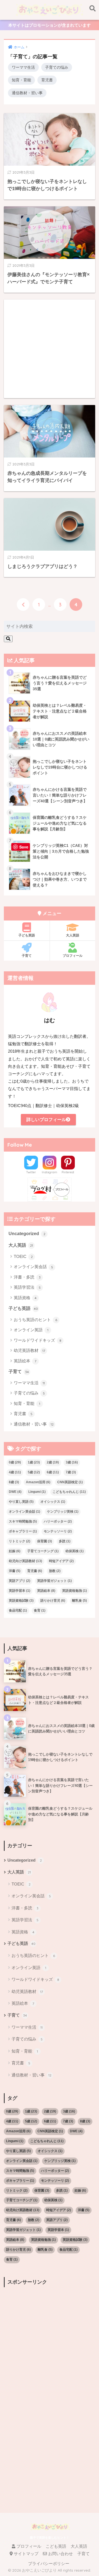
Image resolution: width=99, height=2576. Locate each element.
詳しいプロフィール (46, 1120)
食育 (40, 1610)
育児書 (47, 80)
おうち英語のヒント (35, 1320)
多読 (65, 1541)
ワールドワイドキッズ (38, 1340)
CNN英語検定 (70, 1482)
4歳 (15, 1472)
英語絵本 (25, 1361)
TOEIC (23, 1256)
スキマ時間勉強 (23, 1521)
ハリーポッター (58, 1521)
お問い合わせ (60, 2554)
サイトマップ (26, 2554)
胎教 (55, 1571)
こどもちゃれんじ (69, 1492)
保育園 (45, 1541)
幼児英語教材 (29, 1350)
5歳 (34, 1472)
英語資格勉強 (75, 1591)
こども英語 (56, 2546)
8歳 (14, 1482)
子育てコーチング (43, 1551)
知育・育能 (21, 80)
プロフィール (73, 956)
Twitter (31, 1172)
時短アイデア (61, 1561)
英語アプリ (20, 1581)
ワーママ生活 (23, 67)
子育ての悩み (57, 67)
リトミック (20, 1541)
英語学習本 (20, 1591)
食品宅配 (18, 1610)
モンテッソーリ (58, 1531)
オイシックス (53, 1502)
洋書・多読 (27, 1277)
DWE (15, 1492)
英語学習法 (27, 1287)
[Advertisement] (49, 349)
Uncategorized (27, 1234)
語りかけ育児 (53, 1601)
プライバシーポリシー (49, 2564)
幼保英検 (75, 1551)
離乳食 (79, 1601)
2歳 (53, 1462)
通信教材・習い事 (27, 93)
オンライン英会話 (33, 1267)
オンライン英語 (31, 1330)
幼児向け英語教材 (25, 1561)
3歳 (72, 1462)
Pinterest (68, 1172)
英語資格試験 (21, 1601)
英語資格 (25, 1298)
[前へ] (23, 605)
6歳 (53, 1472)
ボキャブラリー (23, 1531)
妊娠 (15, 1551)
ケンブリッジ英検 (63, 1512)
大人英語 (73, 935)
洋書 (15, 1571)
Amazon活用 (38, 1482)
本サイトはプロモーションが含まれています (50, 25)
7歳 (71, 1472)
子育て (27, 956)
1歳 (34, 1462)
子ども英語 (27, 935)
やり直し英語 (21, 1502)
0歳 (15, 1462)
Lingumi (37, 1492)
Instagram (50, 1172)
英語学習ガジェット (54, 1581)
